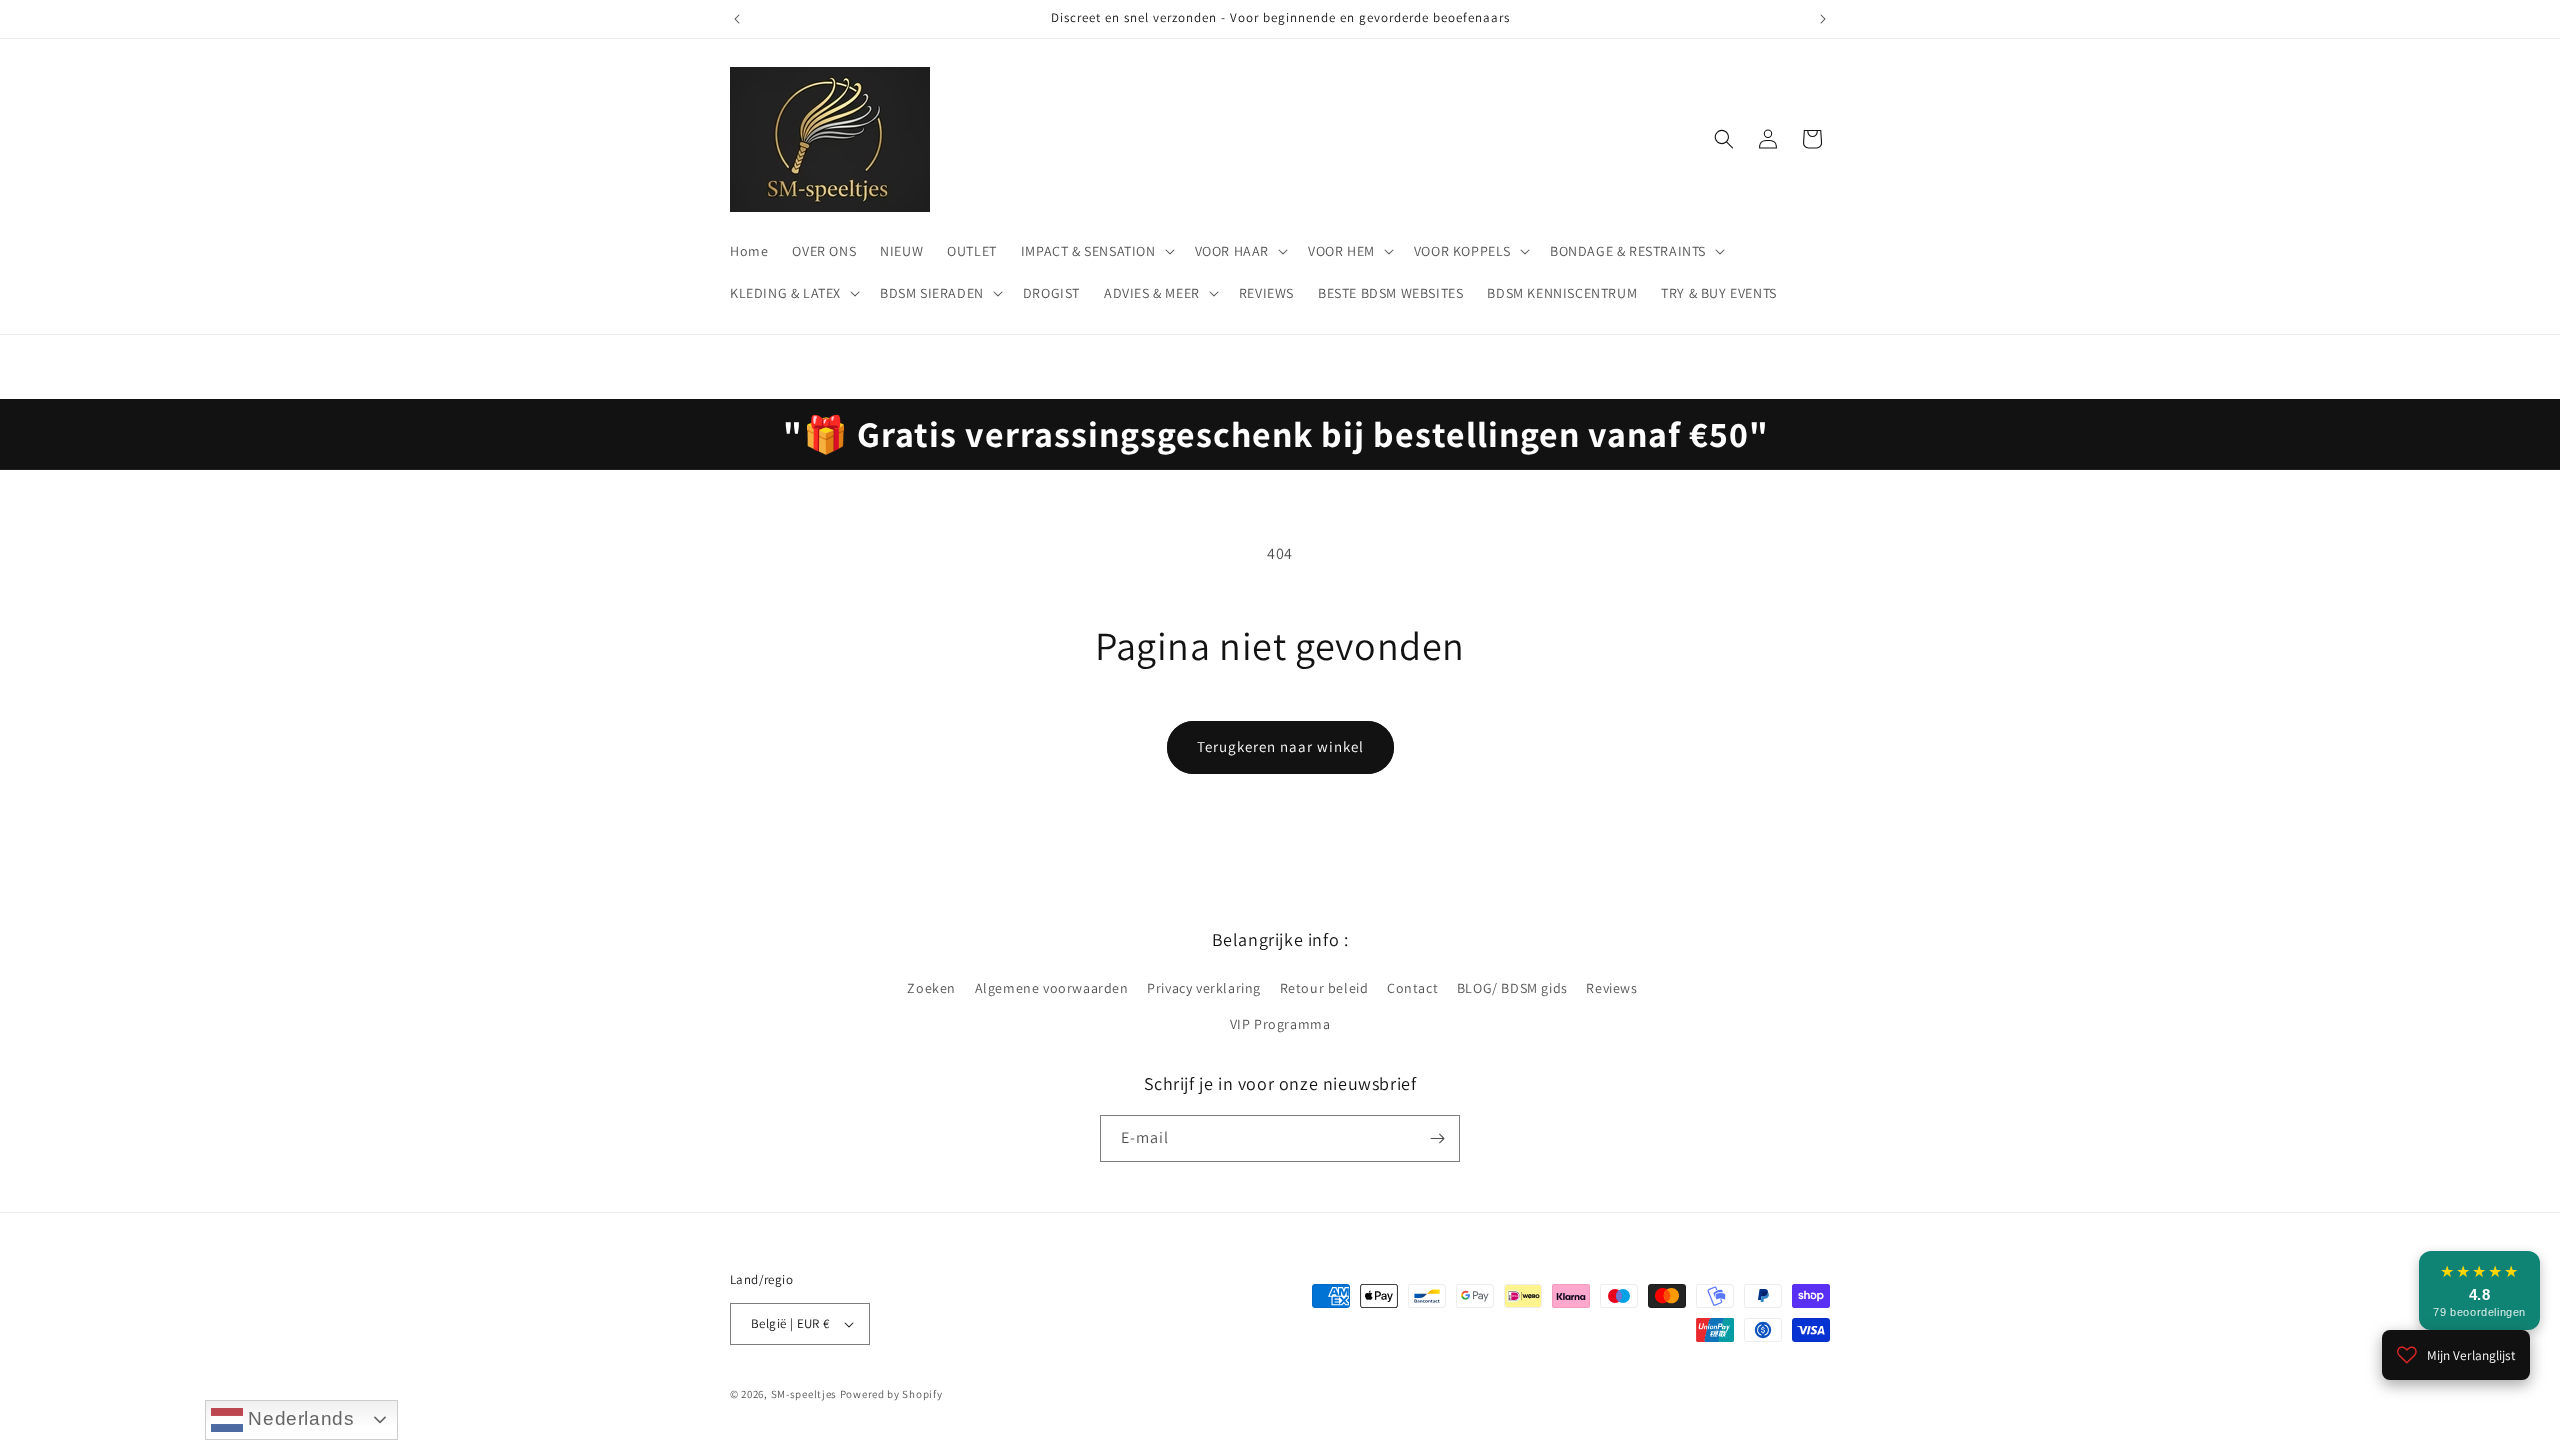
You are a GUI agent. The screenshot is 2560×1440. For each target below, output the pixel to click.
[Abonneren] (1437, 1138)
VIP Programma (1280, 1024)
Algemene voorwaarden (1052, 988)
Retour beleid (1324, 988)
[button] (1096, 251)
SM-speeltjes (804, 1394)
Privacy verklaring (1204, 988)
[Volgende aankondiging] (1823, 19)
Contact (1412, 988)
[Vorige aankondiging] (737, 19)
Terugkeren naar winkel (1280, 746)
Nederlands (299, 1418)
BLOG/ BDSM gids (1512, 988)
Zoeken (931, 988)
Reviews (1611, 988)
